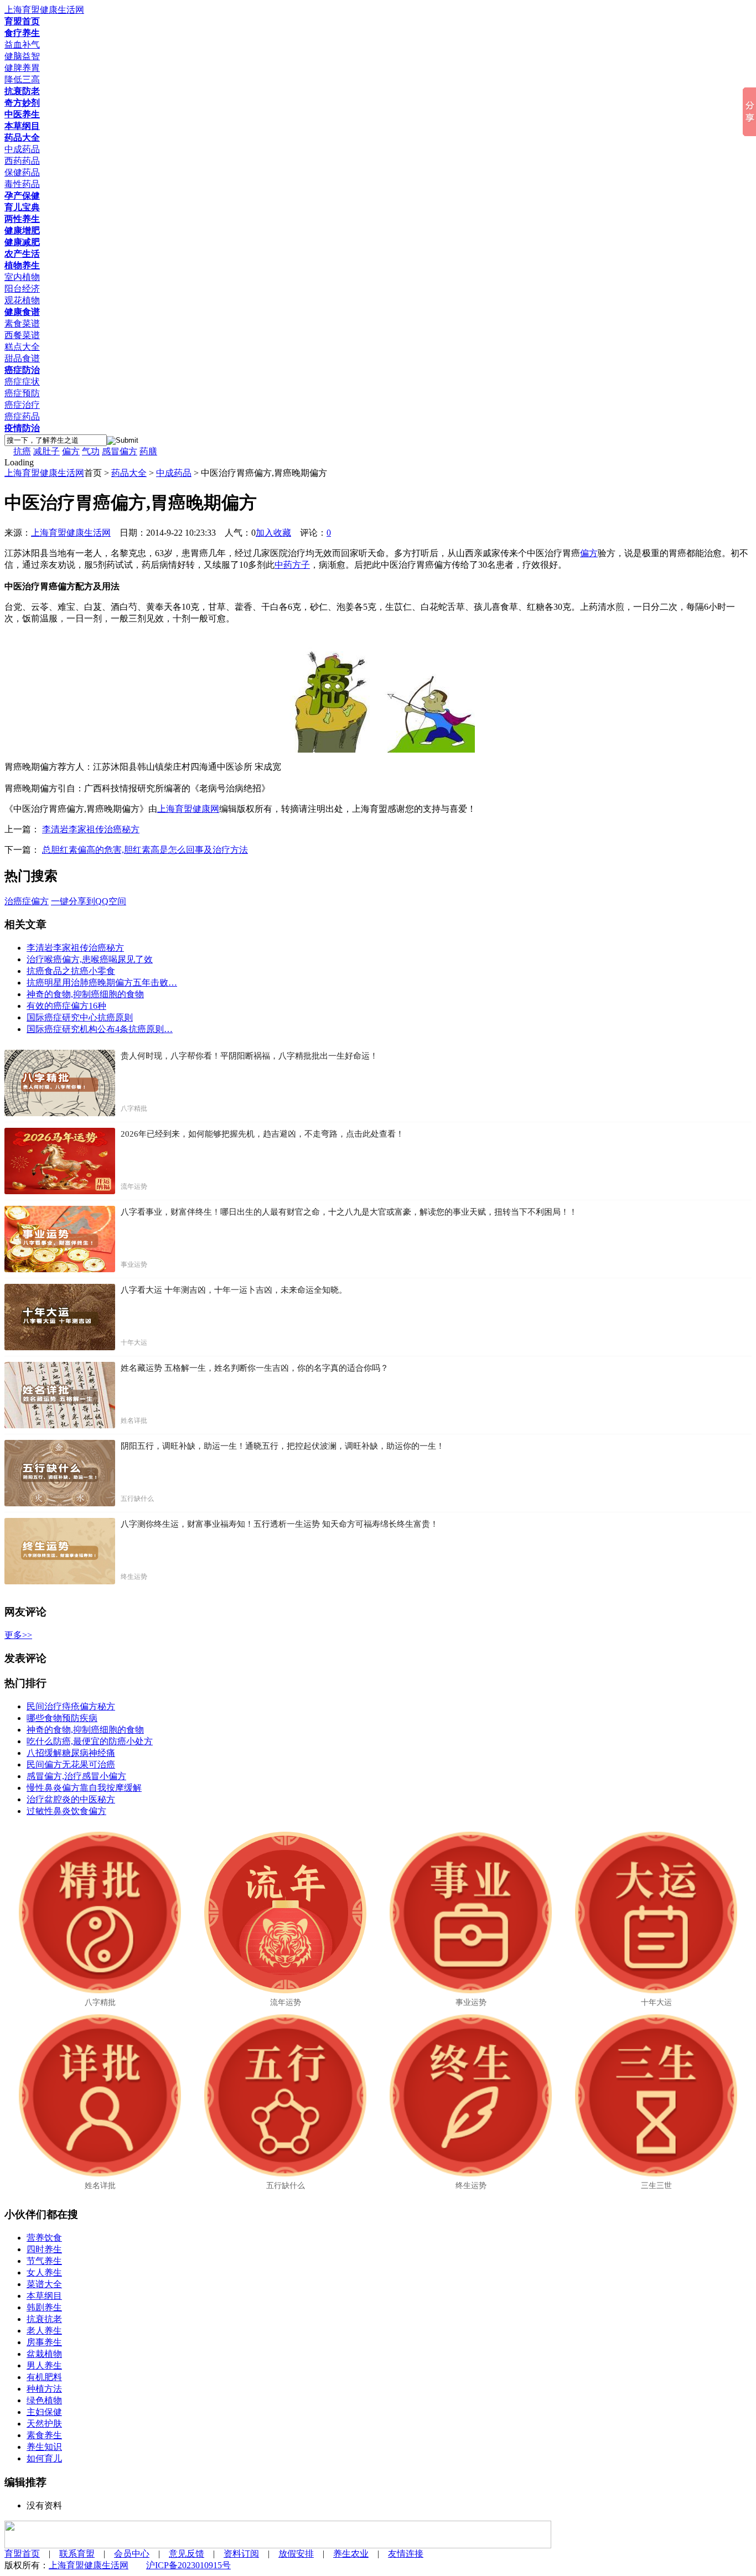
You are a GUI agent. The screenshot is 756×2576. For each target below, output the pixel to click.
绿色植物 (44, 2400)
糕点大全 (22, 347)
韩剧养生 (44, 2307)
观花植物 (22, 300)
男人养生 (44, 2365)
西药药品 (22, 161)
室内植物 (22, 277)
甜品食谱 (22, 358)
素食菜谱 (22, 323)
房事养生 (44, 2342)
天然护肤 (44, 2424)
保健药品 (22, 172)
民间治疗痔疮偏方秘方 (71, 1706)
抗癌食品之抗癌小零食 (71, 971)
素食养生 (44, 2435)
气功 (91, 451)
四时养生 (44, 2249)
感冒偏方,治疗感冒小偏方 (76, 1776)
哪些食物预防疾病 (62, 1718)
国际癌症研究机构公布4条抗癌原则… (100, 1029)
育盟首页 (22, 2554)
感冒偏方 (120, 451)
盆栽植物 (44, 2354)
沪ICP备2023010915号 (188, 2565)
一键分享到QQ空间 (89, 901)
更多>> (18, 1635)
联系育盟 (77, 2554)
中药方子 (292, 565)
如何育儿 (44, 2458)
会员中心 (132, 2554)
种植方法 (44, 2389)
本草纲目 (44, 2296)
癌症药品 (22, 416)
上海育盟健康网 (188, 809)
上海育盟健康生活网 (44, 473)
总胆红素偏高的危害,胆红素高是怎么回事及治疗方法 (145, 850)
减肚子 (46, 451)
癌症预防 (22, 393)
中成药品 (22, 149)
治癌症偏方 (27, 901)
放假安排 (296, 2554)
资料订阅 (241, 2554)
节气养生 (44, 2261)
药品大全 (129, 473)
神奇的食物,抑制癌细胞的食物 (85, 994)
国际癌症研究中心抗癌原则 (80, 1017)
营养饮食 (44, 2238)
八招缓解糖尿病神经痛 (71, 1753)
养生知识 (44, 2447)
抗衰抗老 (44, 2319)
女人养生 (44, 2272)
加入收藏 (273, 533)
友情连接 (406, 2554)
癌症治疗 (22, 405)
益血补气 (22, 45)
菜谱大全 (44, 2284)
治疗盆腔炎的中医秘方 (71, 1799)
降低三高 (22, 79)
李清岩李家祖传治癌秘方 (91, 829)
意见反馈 (187, 2554)
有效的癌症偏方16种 (66, 1006)
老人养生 (44, 2331)
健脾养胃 (22, 68)
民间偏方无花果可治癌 (71, 1764)
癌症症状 (22, 382)
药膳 (148, 451)
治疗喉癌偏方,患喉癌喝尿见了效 (90, 959)
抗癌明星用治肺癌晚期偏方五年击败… (102, 983)
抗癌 (22, 451)
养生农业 (351, 2554)
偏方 (71, 451)
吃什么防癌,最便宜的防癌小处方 (90, 1741)
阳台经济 (22, 289)
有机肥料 (44, 2377)
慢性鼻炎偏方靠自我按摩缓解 (84, 1788)
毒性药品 (22, 184)
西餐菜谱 (22, 335)
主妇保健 (44, 2412)
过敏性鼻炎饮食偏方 (66, 1811)
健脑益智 (22, 56)
